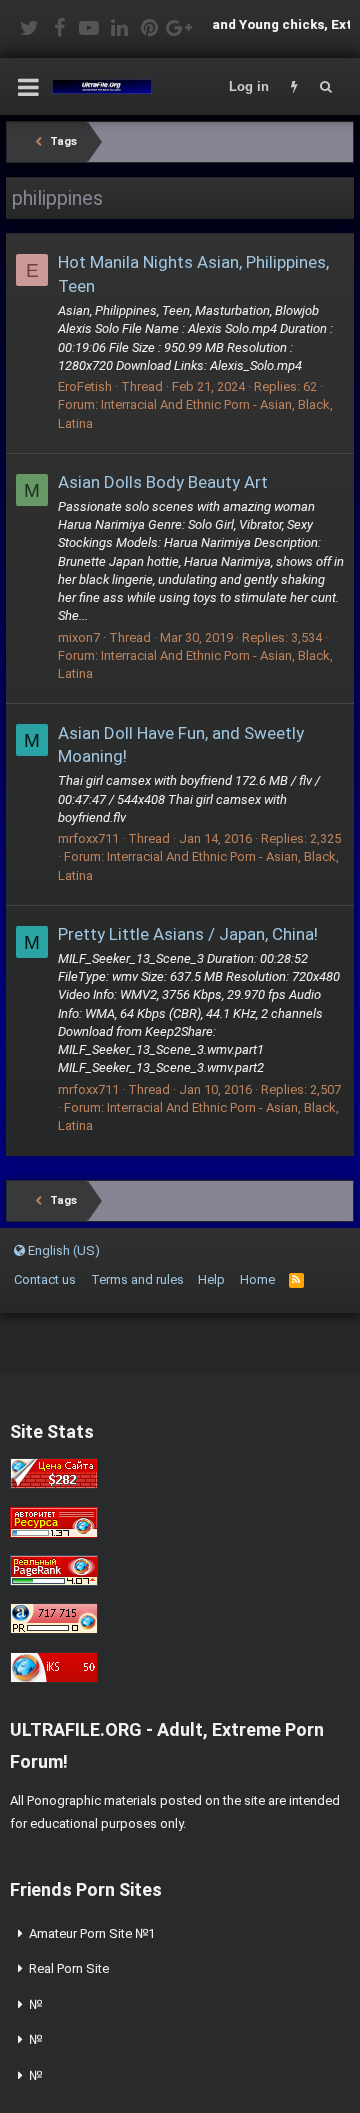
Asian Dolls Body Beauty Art (163, 482)
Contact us (45, 1279)
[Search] (326, 87)
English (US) (62, 1250)
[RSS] (296, 1279)
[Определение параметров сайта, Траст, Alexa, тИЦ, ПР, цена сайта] (54, 1629)
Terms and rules (137, 1279)
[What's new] (294, 87)
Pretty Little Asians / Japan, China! (188, 934)
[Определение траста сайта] (54, 1533)
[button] (28, 87)
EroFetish (85, 386)
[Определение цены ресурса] (54, 1484)
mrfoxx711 (88, 838)
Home (257, 1279)
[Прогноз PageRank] (54, 1581)
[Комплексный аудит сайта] (54, 1678)
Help (211, 1279)
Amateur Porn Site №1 (92, 1933)
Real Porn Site (69, 1968)
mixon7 (79, 637)
